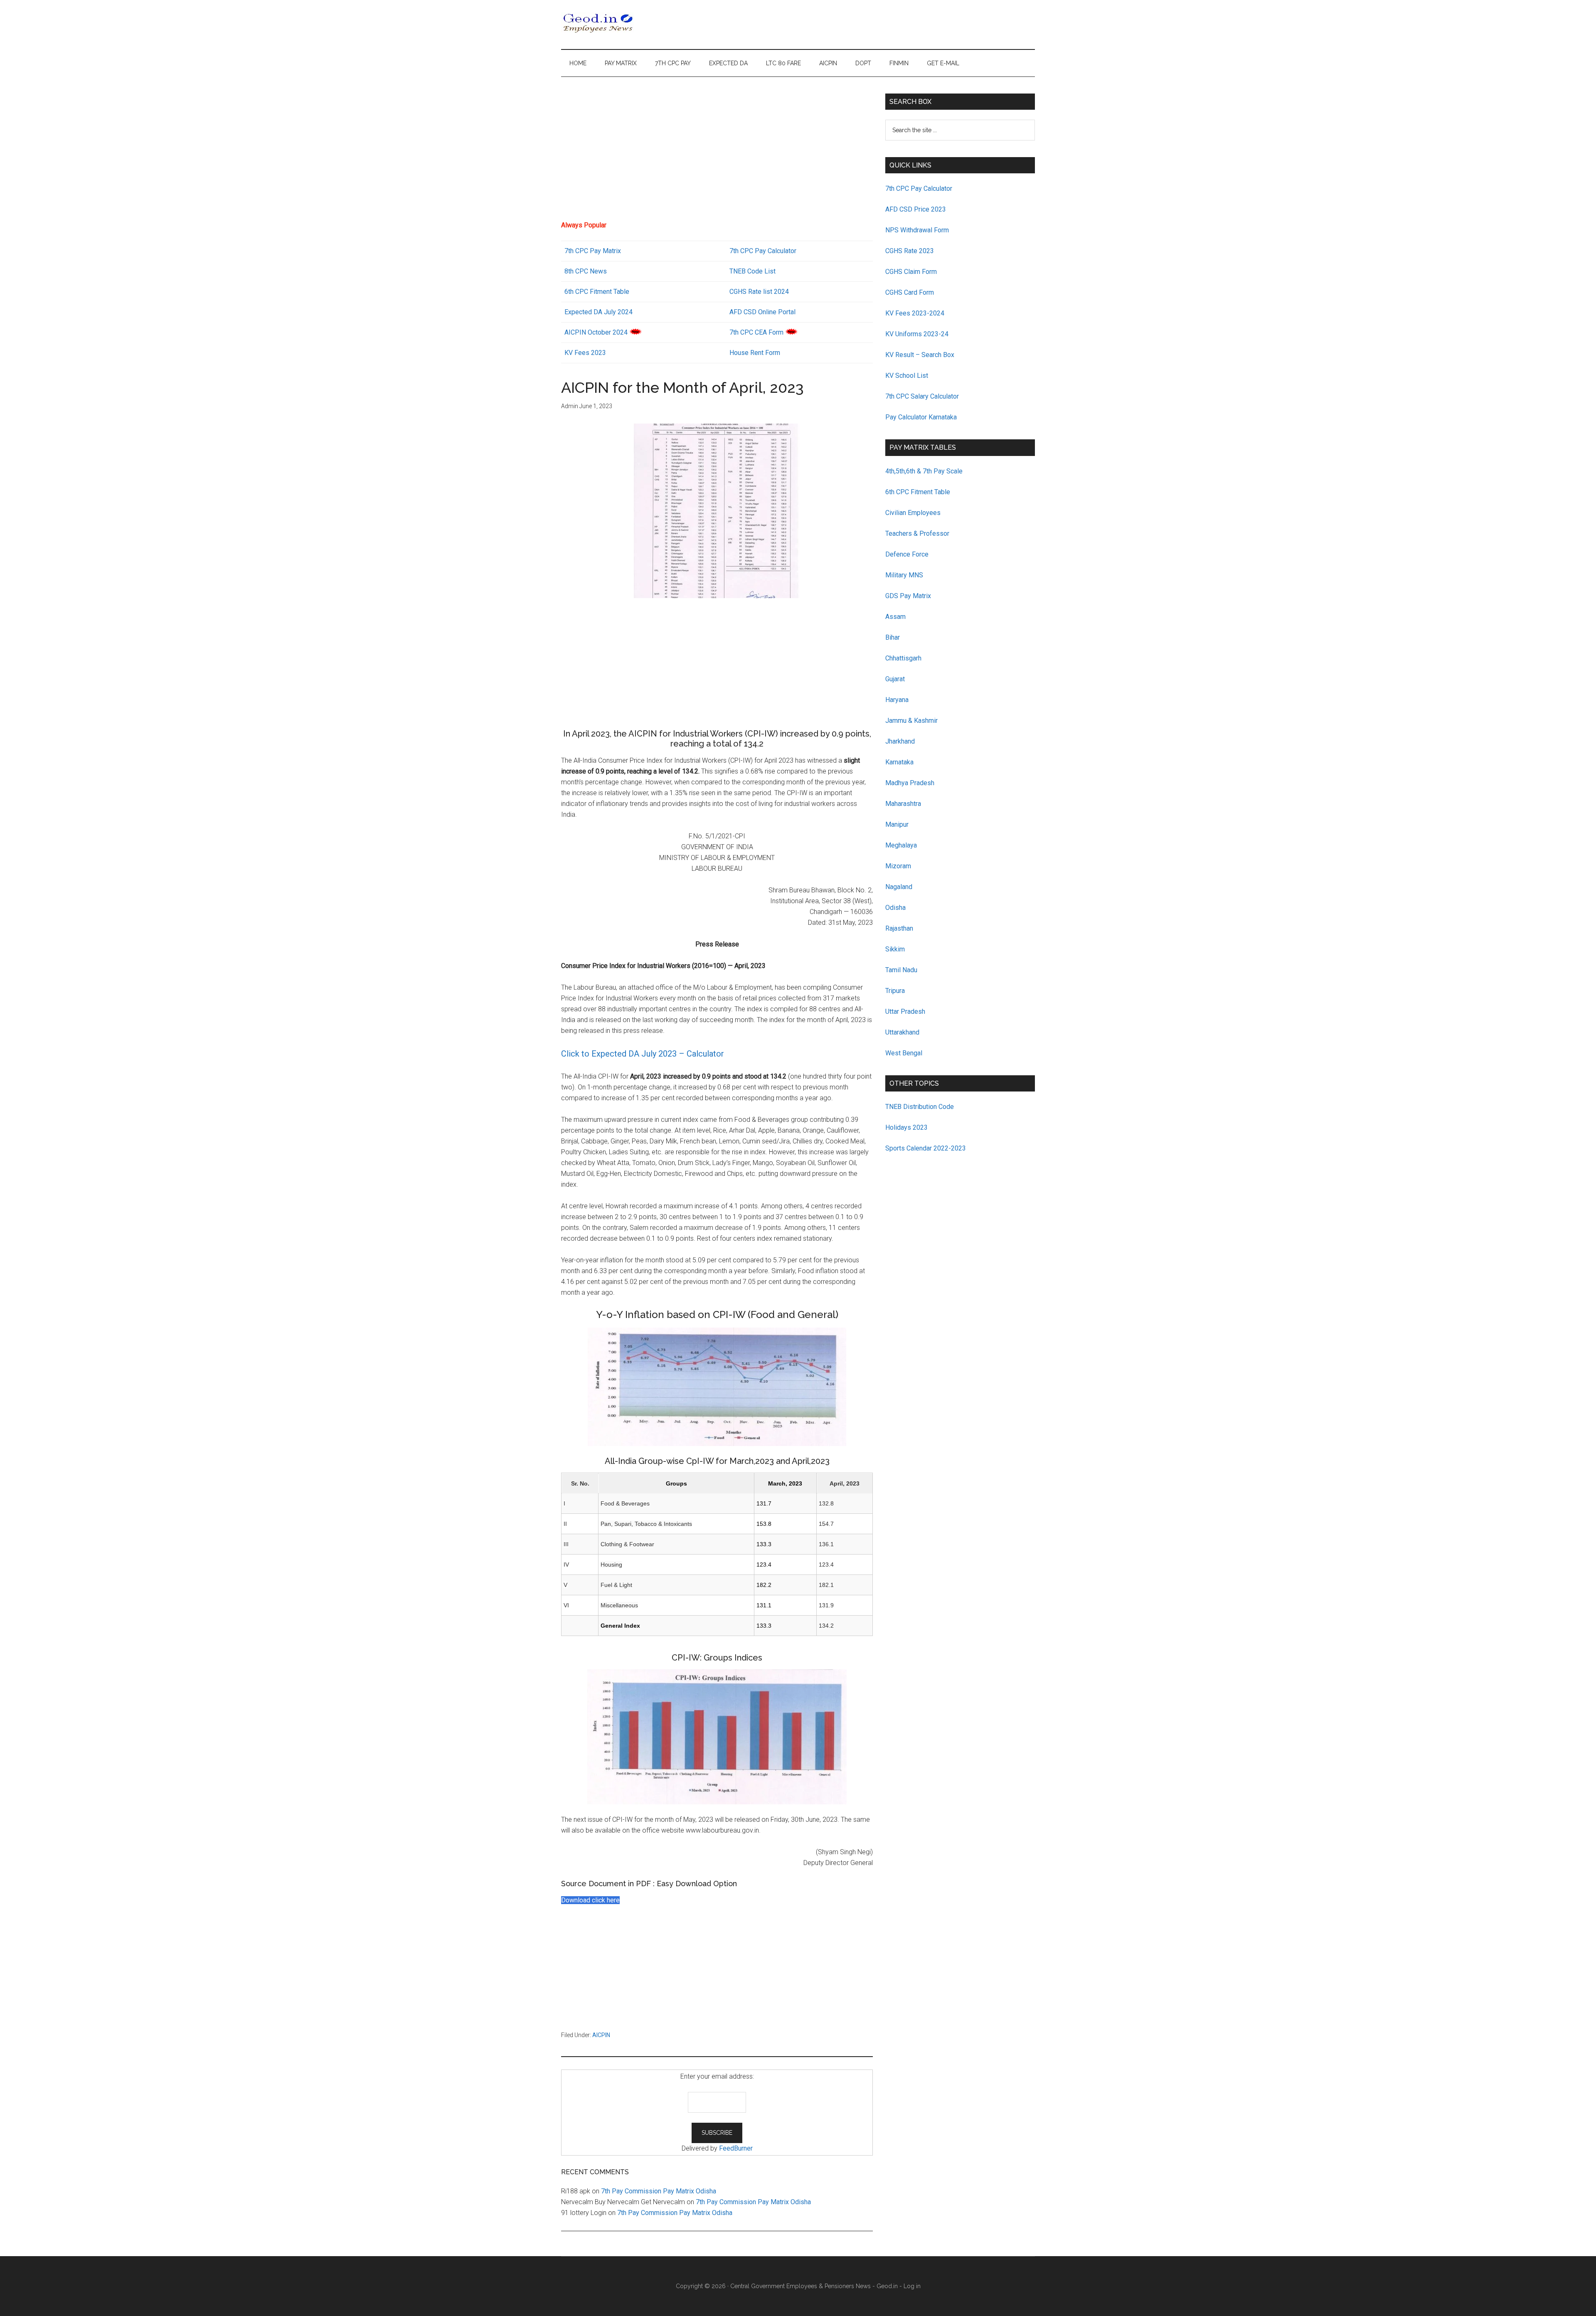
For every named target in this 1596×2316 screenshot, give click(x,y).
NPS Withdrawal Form (917, 230)
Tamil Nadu (901, 970)
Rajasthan (899, 928)
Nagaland (899, 887)
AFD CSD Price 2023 (916, 209)
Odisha (895, 908)
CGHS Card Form (910, 292)
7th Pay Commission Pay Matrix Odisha (659, 2191)
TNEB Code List (752, 271)
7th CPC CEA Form (756, 332)
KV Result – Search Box (920, 355)
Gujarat (895, 679)
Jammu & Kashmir (911, 721)
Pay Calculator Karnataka (921, 417)
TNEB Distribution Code (920, 1107)
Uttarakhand (902, 1032)
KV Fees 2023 (585, 353)
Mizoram (898, 866)
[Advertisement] (717, 152)
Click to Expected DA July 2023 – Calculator (643, 1054)
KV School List (907, 376)
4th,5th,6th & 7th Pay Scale (924, 471)
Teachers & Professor (917, 533)
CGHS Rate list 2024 (759, 292)
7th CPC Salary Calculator (922, 396)
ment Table (613, 292)
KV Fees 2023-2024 (915, 313)
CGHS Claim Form (911, 272)
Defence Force (907, 554)
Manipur (897, 824)
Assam (895, 617)
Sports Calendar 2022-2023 (926, 1148)
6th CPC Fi (580, 292)
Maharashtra (903, 804)
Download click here (590, 1900)
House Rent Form (755, 353)
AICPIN (601, 2035)
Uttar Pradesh (905, 1011)
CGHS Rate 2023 (910, 251)
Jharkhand (900, 741)
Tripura (895, 991)
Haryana (897, 700)
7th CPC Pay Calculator (763, 251)
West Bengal (904, 1053)
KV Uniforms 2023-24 (917, 334)
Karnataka (899, 762)
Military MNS (904, 575)
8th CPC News (586, 271)
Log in (912, 2286)
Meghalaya (901, 845)
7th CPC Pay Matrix (593, 251)
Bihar (893, 637)
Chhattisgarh (903, 658)
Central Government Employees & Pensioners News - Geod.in (814, 2286)
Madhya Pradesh (910, 783)
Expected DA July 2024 (598, 312)
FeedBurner (736, 2148)
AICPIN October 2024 (596, 332)
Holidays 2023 (907, 1127)
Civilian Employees (913, 513)
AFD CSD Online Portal (762, 312)
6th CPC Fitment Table (918, 492)
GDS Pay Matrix (908, 596)
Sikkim (895, 949)
